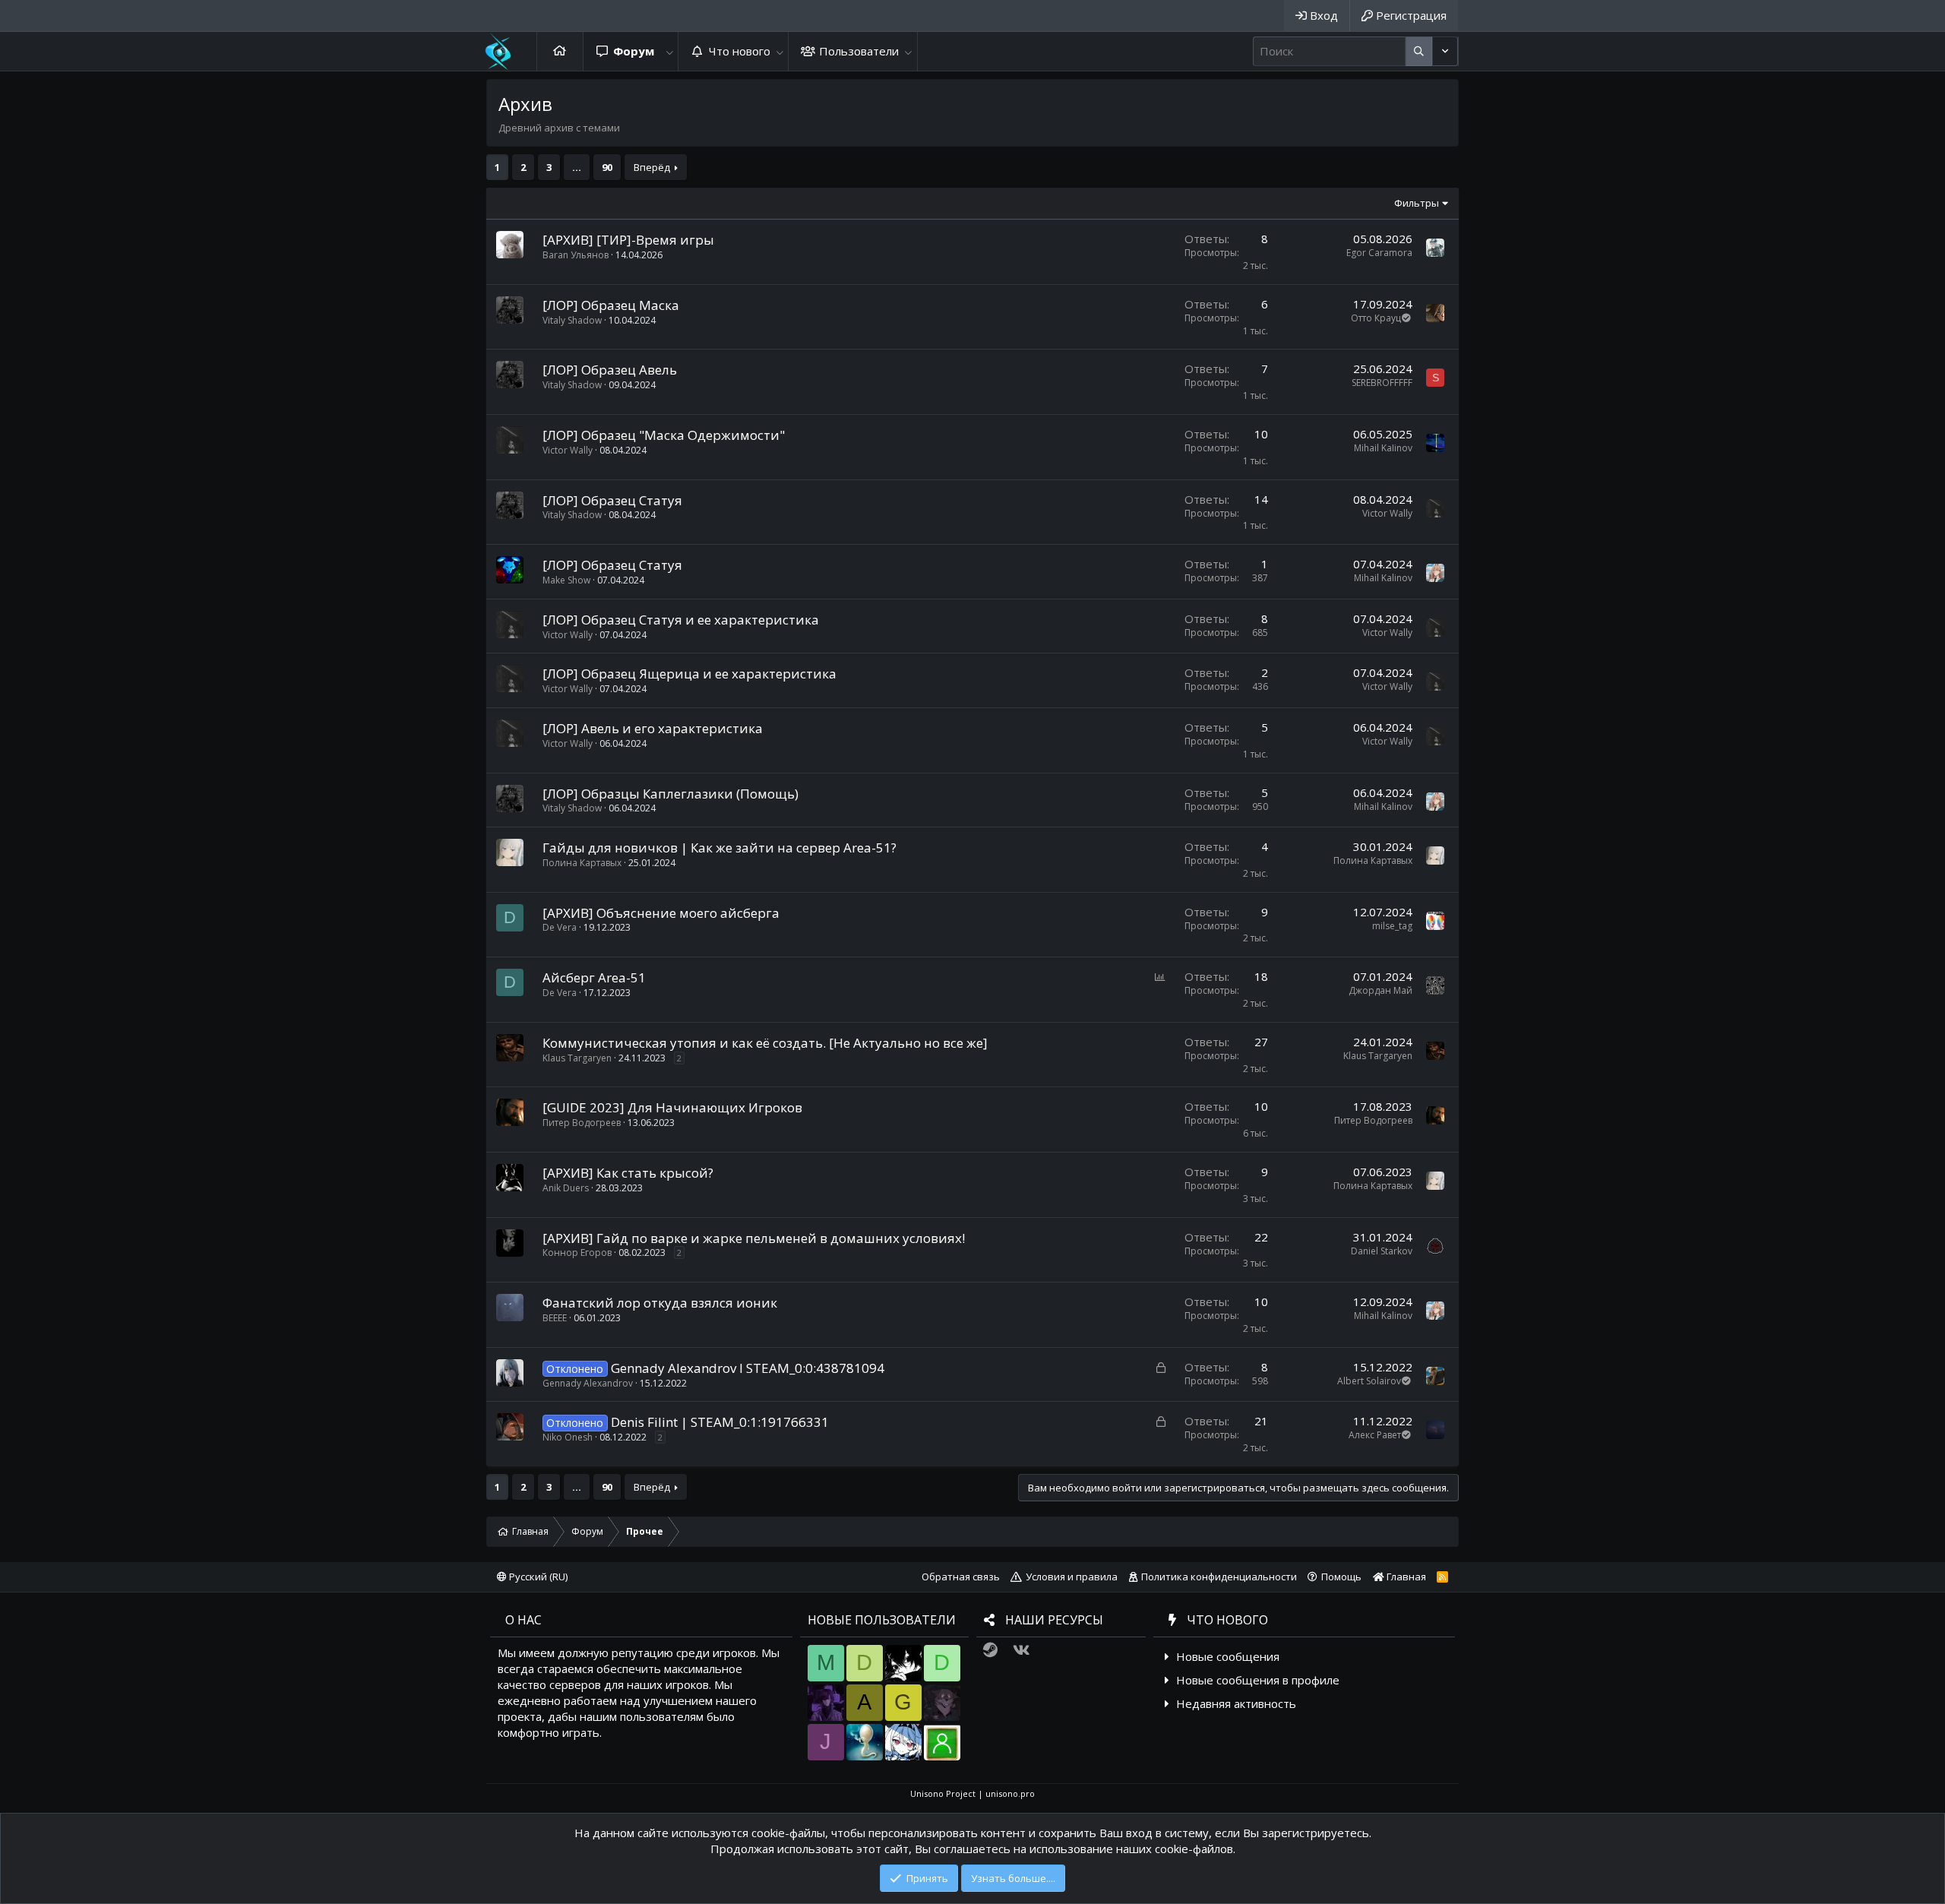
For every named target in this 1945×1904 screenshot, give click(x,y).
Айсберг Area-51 (594, 977)
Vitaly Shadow (572, 320)
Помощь (1341, 1577)
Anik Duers (566, 1188)
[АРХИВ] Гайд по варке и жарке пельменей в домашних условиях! (754, 1238)
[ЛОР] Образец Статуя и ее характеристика (681, 620)
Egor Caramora (1379, 253)
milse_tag (1392, 926)
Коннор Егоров (577, 1252)
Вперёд (652, 167)
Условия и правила (1072, 1577)
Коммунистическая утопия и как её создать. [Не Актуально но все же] (765, 1043)
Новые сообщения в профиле (1258, 1680)
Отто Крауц (1376, 318)
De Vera (560, 927)
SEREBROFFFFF (1382, 383)
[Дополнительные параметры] (1419, 51)
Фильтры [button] (1417, 203)
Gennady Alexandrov (588, 1383)
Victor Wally (568, 450)
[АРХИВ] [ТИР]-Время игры (628, 240)
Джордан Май (1380, 990)
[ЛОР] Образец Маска (611, 305)
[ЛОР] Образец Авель (610, 370)
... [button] (577, 167)
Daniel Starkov (1382, 1251)
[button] (669, 51)
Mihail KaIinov (1383, 448)
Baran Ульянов (576, 255)
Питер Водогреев (582, 1123)
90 (607, 167)
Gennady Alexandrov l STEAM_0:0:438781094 (748, 1368)
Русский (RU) (537, 1577)
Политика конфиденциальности (1219, 1577)
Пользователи (859, 51)
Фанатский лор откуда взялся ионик (660, 1303)
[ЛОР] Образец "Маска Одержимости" (664, 435)
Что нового (740, 51)
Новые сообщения (1228, 1656)
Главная (560, 51)
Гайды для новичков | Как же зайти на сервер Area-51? (719, 848)
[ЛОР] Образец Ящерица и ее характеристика (689, 674)
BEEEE (555, 1318)
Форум (634, 51)
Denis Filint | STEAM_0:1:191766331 (720, 1422)
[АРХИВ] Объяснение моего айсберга (661, 913)
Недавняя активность (1236, 1703)
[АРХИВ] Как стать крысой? (628, 1173)
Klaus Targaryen (577, 1058)
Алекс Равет (1375, 1435)
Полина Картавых (582, 863)
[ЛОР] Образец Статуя (612, 500)
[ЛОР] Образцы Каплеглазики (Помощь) (670, 794)
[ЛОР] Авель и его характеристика (653, 728)
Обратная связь (961, 1577)
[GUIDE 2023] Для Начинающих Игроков (672, 1107)
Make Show (566, 580)
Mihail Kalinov (1383, 578)
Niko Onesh (568, 1437)
